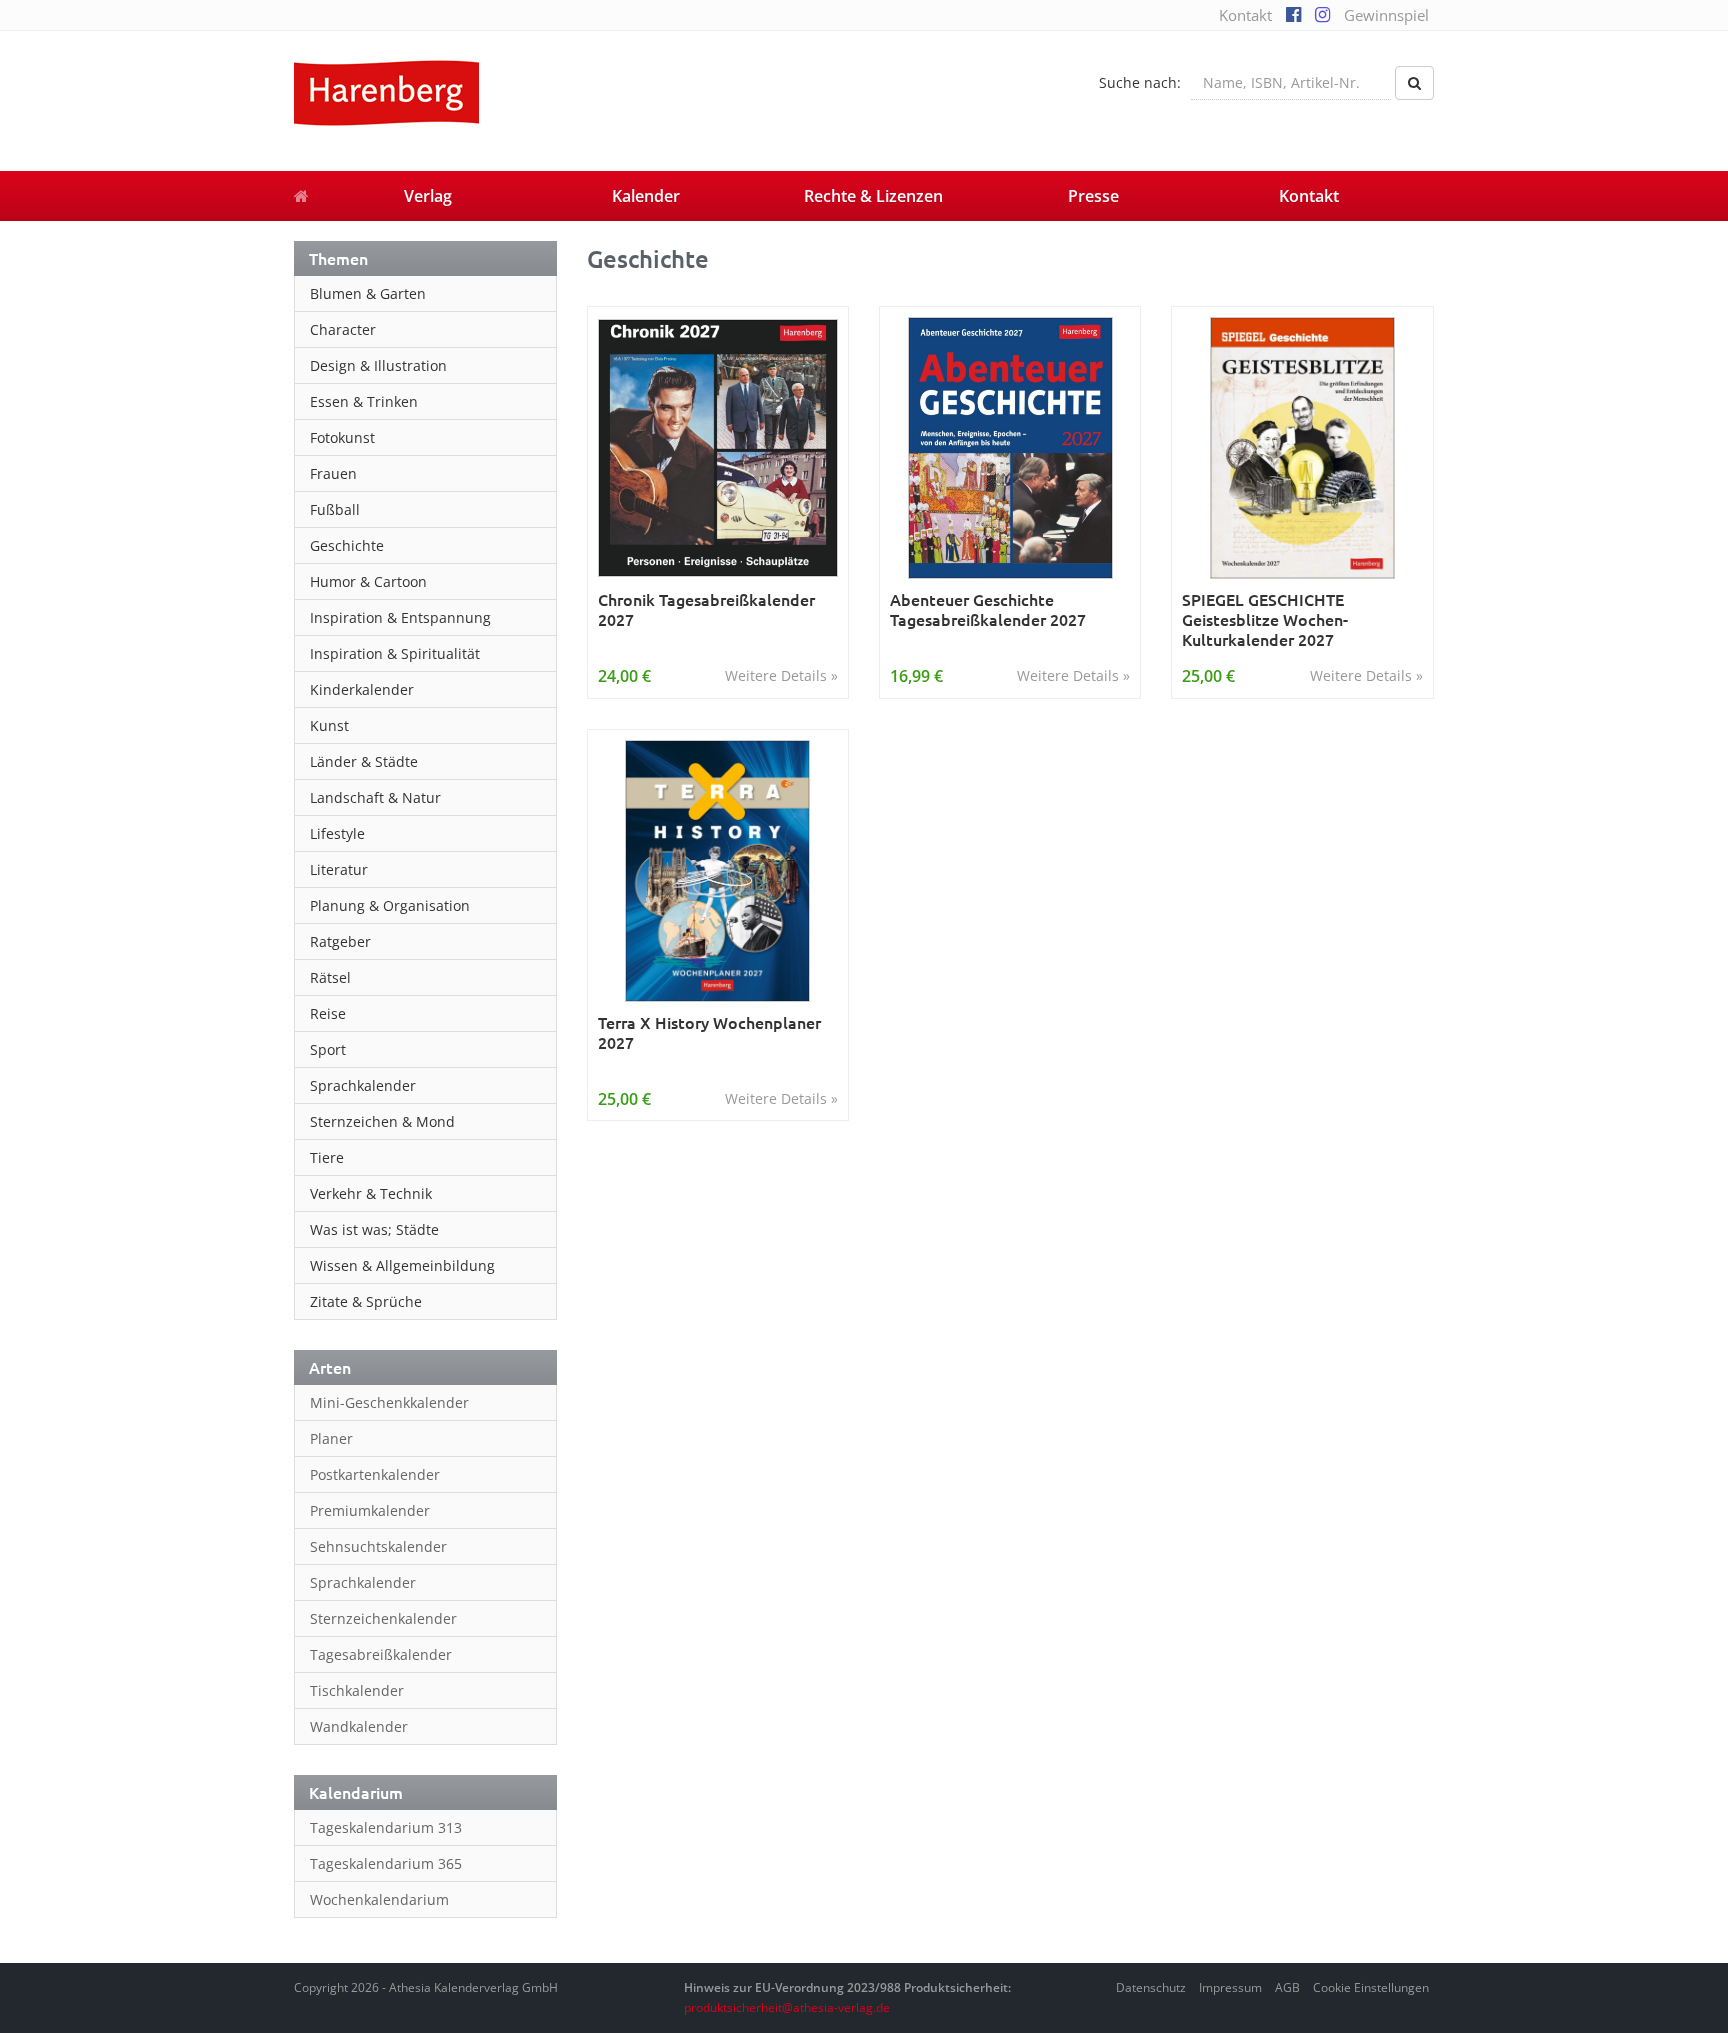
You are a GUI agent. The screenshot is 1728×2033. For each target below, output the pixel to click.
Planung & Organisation (390, 905)
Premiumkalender (370, 1510)
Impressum (1230, 1987)
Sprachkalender (363, 1085)
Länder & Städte (364, 761)
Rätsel (330, 977)
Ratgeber (340, 941)
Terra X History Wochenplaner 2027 (709, 1032)
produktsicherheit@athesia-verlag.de (787, 2007)
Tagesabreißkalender (381, 1654)
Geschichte (347, 545)
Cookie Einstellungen (1371, 1987)
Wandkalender (359, 1726)
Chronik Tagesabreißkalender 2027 (706, 609)
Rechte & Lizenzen (873, 196)
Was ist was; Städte (374, 1229)
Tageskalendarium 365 (386, 1863)
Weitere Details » (781, 675)
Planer (331, 1438)
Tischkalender (357, 1690)
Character (343, 329)
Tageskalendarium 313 (386, 1827)
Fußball (335, 509)
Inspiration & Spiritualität (395, 653)
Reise (328, 1013)
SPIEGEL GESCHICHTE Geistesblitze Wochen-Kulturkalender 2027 (1265, 619)
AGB (1287, 1987)
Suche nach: (1140, 82)
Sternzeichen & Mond (382, 1121)
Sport (328, 1049)
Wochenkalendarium (379, 1899)
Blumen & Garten (368, 293)
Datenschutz (1151, 1987)
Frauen (333, 473)
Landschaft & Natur (375, 797)
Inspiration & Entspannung (400, 617)
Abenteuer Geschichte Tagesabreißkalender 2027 (988, 609)
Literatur (339, 869)
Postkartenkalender (375, 1474)
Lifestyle (337, 833)
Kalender (646, 196)
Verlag (428, 196)
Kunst (329, 725)
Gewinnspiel (1386, 15)
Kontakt (1245, 15)
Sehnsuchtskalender (378, 1546)
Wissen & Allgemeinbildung (402, 1265)
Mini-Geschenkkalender (389, 1402)
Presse (1093, 196)
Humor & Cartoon (368, 581)
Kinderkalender (362, 689)
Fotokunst (342, 437)
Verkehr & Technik (371, 1193)
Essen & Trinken (364, 401)
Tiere (327, 1157)
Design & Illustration (378, 365)
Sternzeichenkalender (383, 1618)
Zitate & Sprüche (366, 1301)
